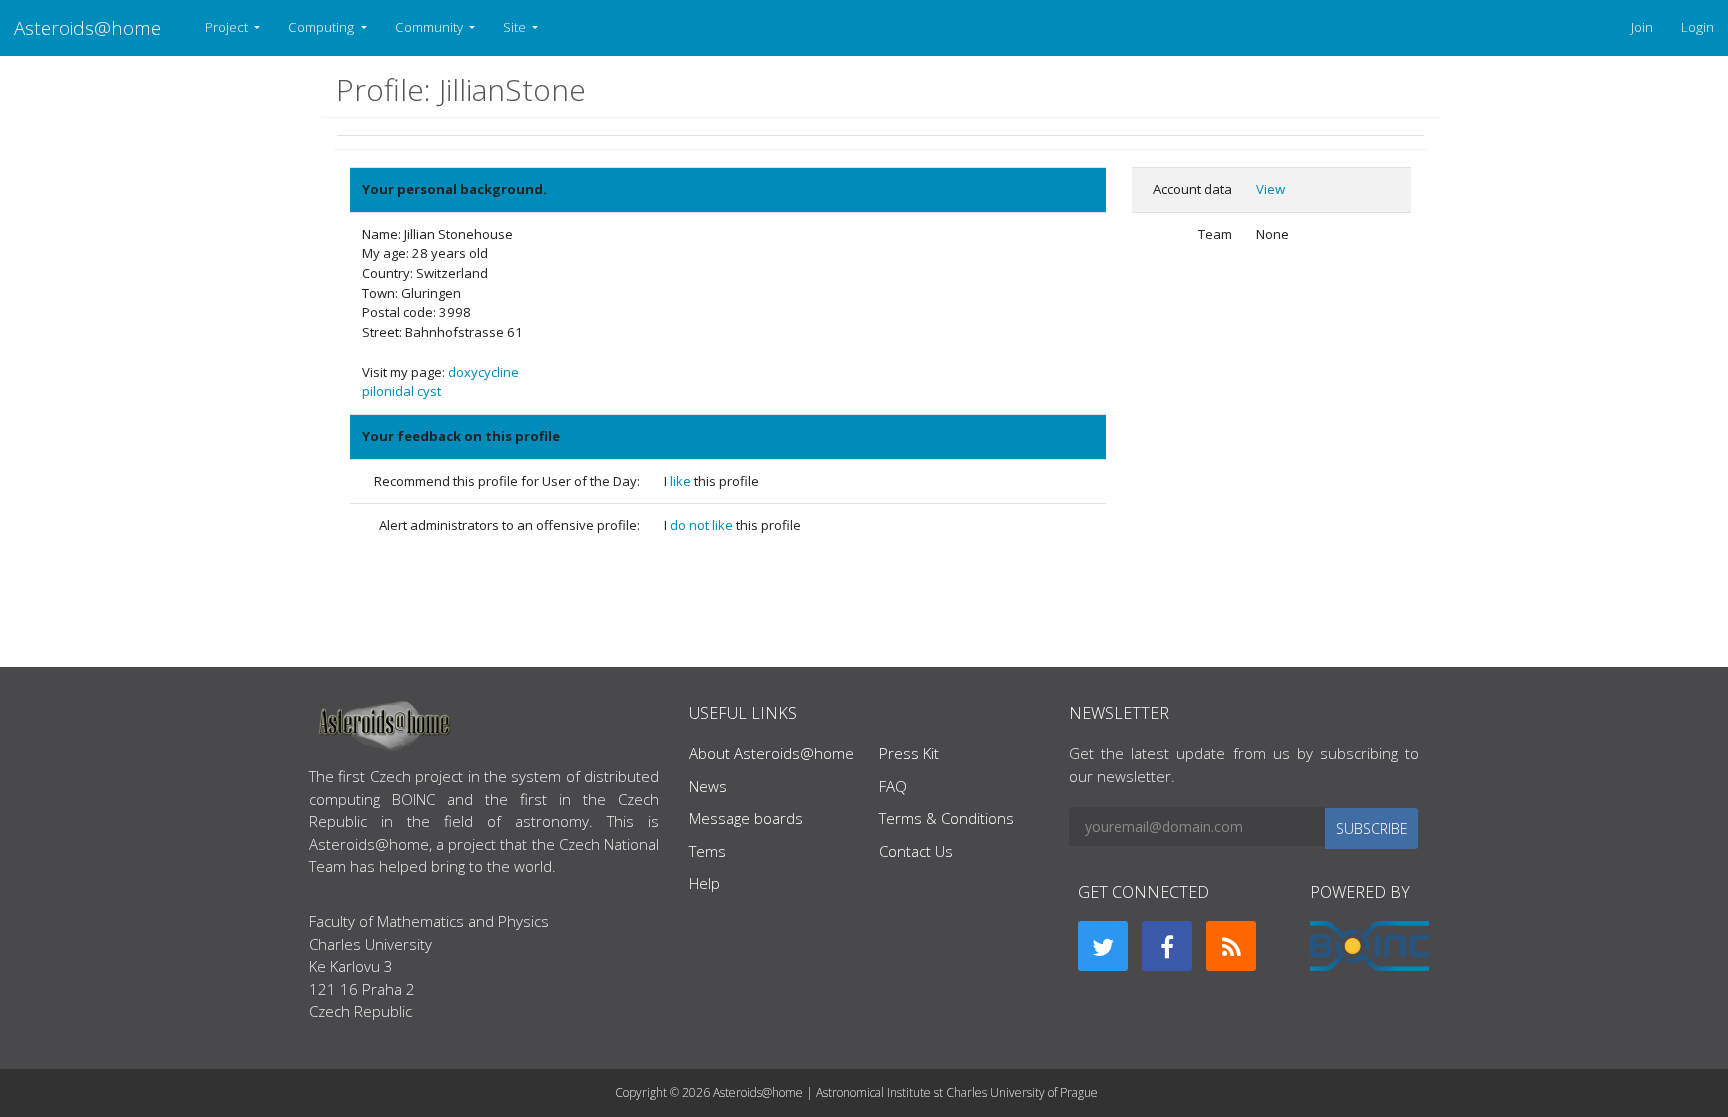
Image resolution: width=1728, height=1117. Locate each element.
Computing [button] (322, 27)
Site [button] (516, 27)
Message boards (746, 818)
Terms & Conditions (946, 818)
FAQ (893, 786)
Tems (707, 851)
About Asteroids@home (771, 753)
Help (704, 883)
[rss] (1231, 946)
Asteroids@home (87, 27)
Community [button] (430, 27)
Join (1642, 27)
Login (1697, 27)
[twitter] (1103, 946)
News (708, 786)
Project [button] (228, 27)
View (1270, 189)
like (682, 481)
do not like (703, 525)
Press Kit (909, 753)
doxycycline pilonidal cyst (440, 382)
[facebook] (1167, 946)
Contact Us (916, 851)
